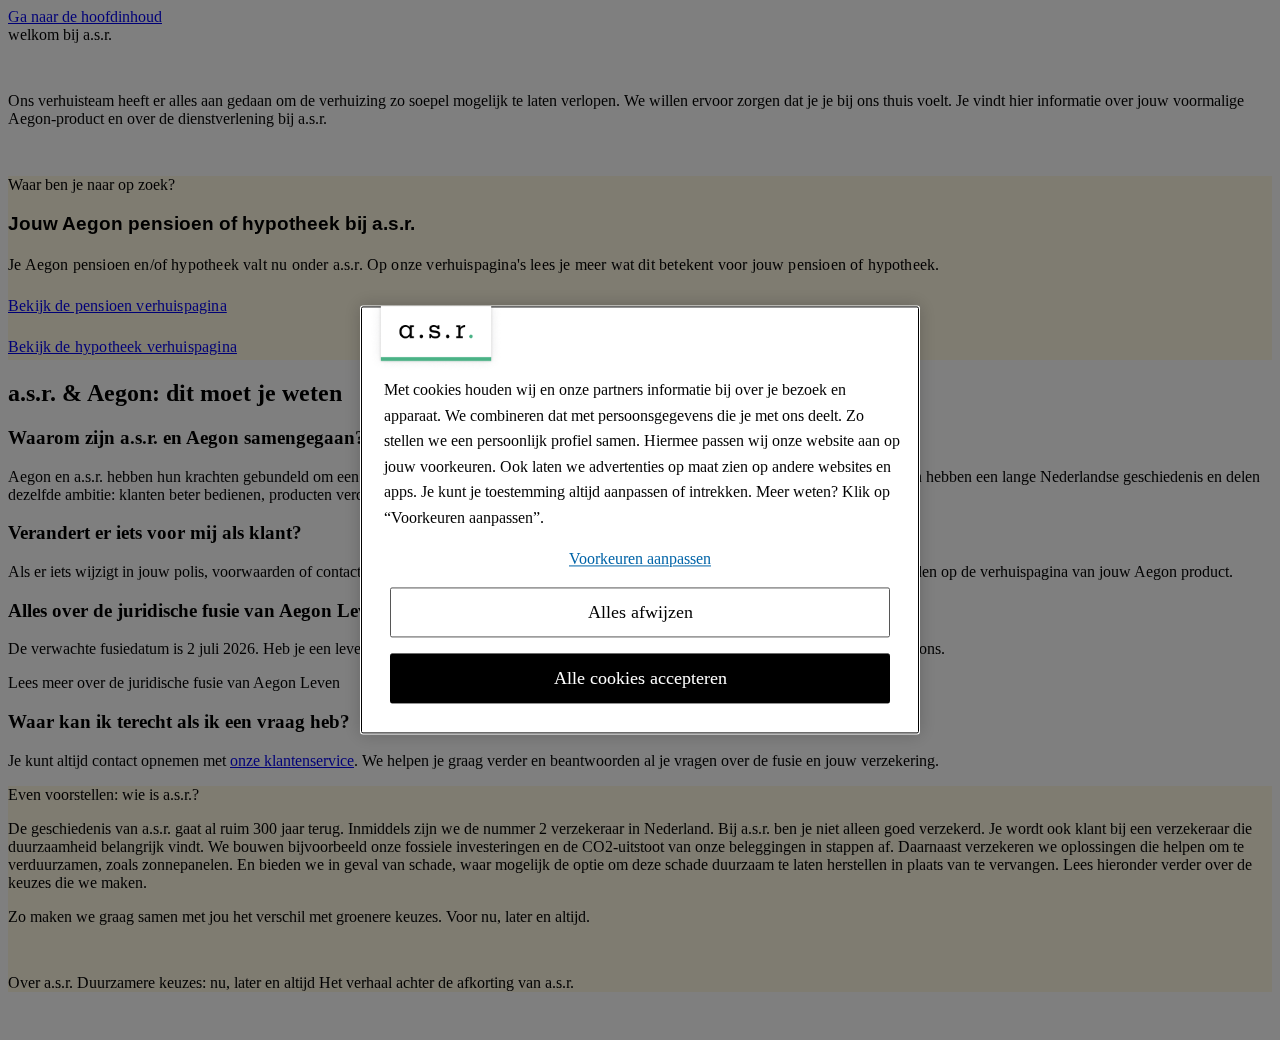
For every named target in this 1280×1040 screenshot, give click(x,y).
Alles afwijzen (640, 613)
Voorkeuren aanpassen (640, 558)
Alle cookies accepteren (640, 679)
